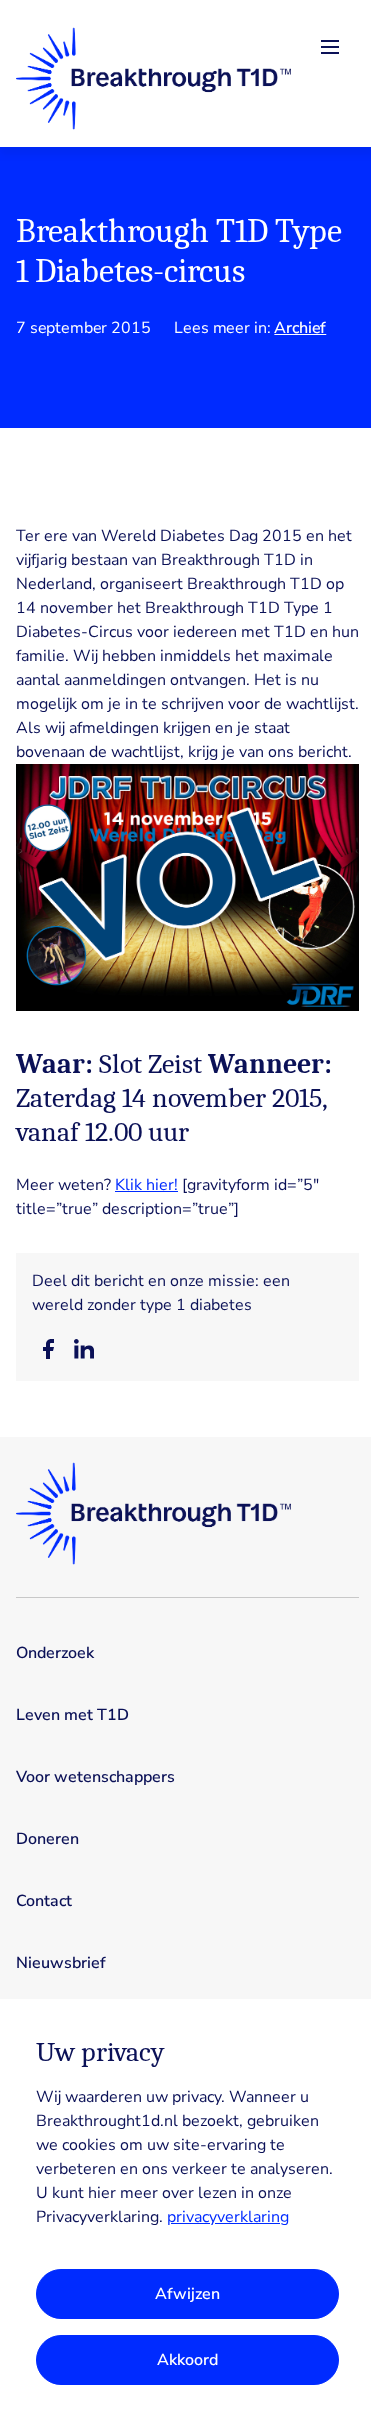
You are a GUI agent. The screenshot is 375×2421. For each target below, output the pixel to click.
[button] (48, 1349)
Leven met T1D (72, 1715)
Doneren (47, 1839)
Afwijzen (187, 2294)
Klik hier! (146, 1185)
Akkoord (187, 2360)
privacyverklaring (228, 2217)
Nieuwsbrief (61, 1963)
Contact (44, 1901)
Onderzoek (55, 1653)
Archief (300, 328)
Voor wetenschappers (95, 1777)
